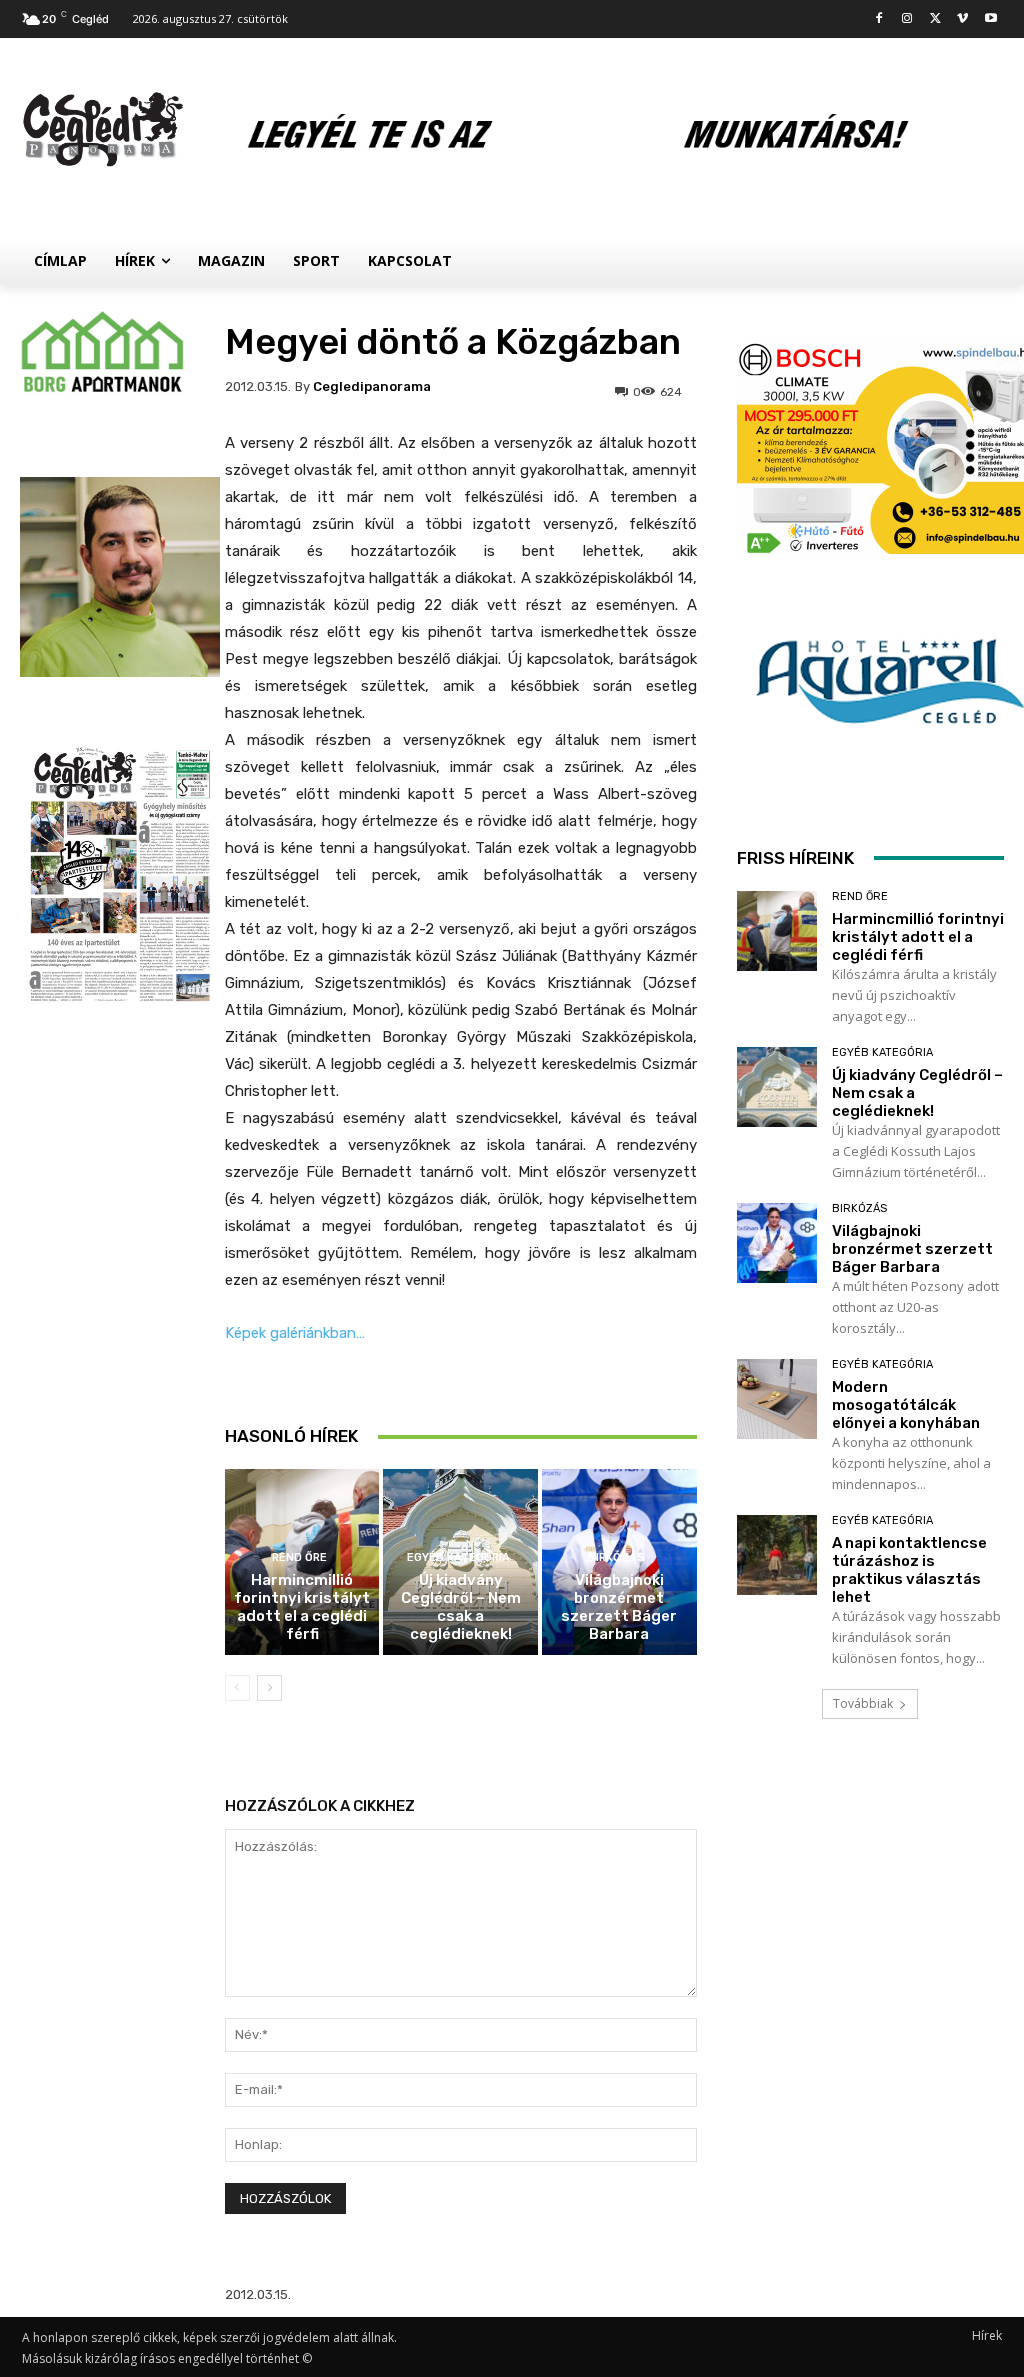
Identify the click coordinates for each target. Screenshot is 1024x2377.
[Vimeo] (962, 19)
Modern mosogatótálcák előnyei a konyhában (906, 1405)
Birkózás (616, 1557)
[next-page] (269, 1688)
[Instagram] (907, 19)
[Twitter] (935, 19)
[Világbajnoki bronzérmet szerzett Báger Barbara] (777, 1243)
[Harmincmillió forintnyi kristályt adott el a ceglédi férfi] (777, 931)
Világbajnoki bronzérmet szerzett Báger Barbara (619, 1607)
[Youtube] (990, 19)
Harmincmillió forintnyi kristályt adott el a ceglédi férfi (302, 1607)
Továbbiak (863, 1703)
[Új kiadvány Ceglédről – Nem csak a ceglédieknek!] (777, 1087)
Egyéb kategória (458, 1557)
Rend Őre (299, 1557)
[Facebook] (879, 19)
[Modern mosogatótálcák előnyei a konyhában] (777, 1399)
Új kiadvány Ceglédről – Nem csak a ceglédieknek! (461, 1607)
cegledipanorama (372, 386)
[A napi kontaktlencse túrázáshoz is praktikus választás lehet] (777, 1555)
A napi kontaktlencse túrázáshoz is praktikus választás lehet (909, 1570)
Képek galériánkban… (295, 1333)
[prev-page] (237, 1688)
